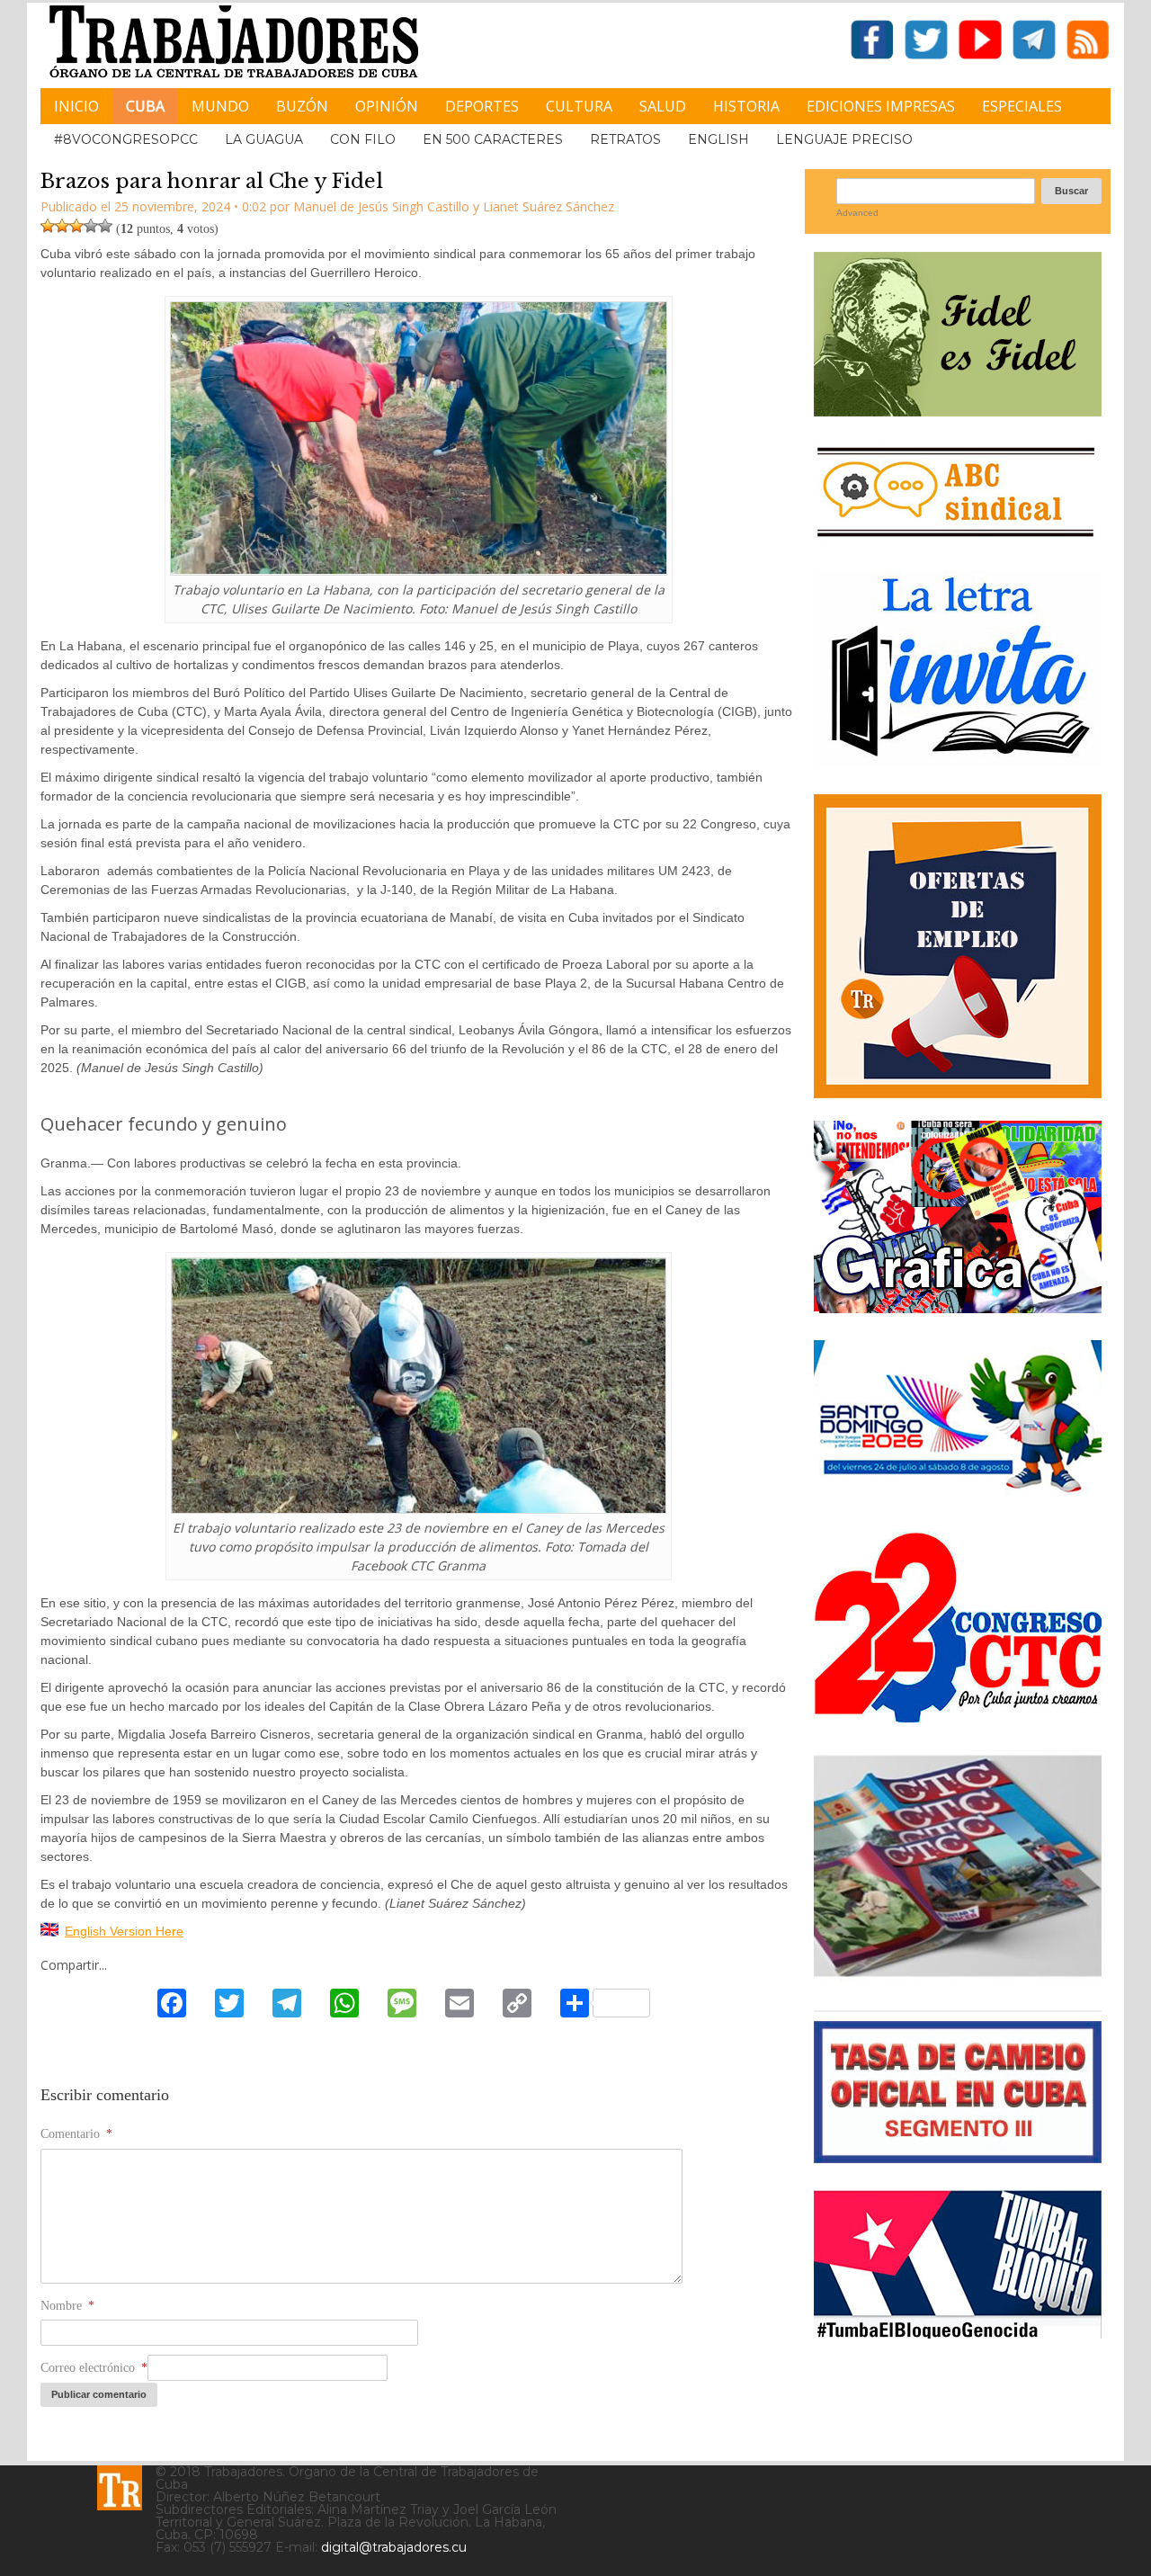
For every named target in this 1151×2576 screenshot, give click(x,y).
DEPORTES (482, 106)
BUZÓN (302, 106)
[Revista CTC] (958, 1977)
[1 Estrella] (48, 226)
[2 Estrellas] (62, 226)
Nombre (67, 2306)
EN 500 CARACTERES (493, 139)
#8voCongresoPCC (126, 139)
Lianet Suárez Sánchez (549, 206)
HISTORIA (746, 106)
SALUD (663, 106)
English (718, 139)
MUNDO (220, 106)
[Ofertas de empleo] (958, 946)
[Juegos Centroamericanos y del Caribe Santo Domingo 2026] (958, 1498)
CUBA (145, 106)
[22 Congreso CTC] (958, 1716)
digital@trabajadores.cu (394, 2547)
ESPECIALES (1022, 106)
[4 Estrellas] (91, 226)
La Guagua (264, 139)
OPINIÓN (387, 106)
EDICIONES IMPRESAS (881, 106)
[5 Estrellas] (105, 226)
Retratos (625, 139)
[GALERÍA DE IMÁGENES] (958, 1306)
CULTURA (579, 106)
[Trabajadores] (120, 2488)
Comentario (76, 2134)
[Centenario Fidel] (958, 410)
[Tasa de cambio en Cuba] (958, 2156)
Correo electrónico (94, 2368)
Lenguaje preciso (844, 139)
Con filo (363, 139)
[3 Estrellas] (76, 226)
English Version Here (124, 1931)
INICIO (76, 106)
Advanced (857, 213)
